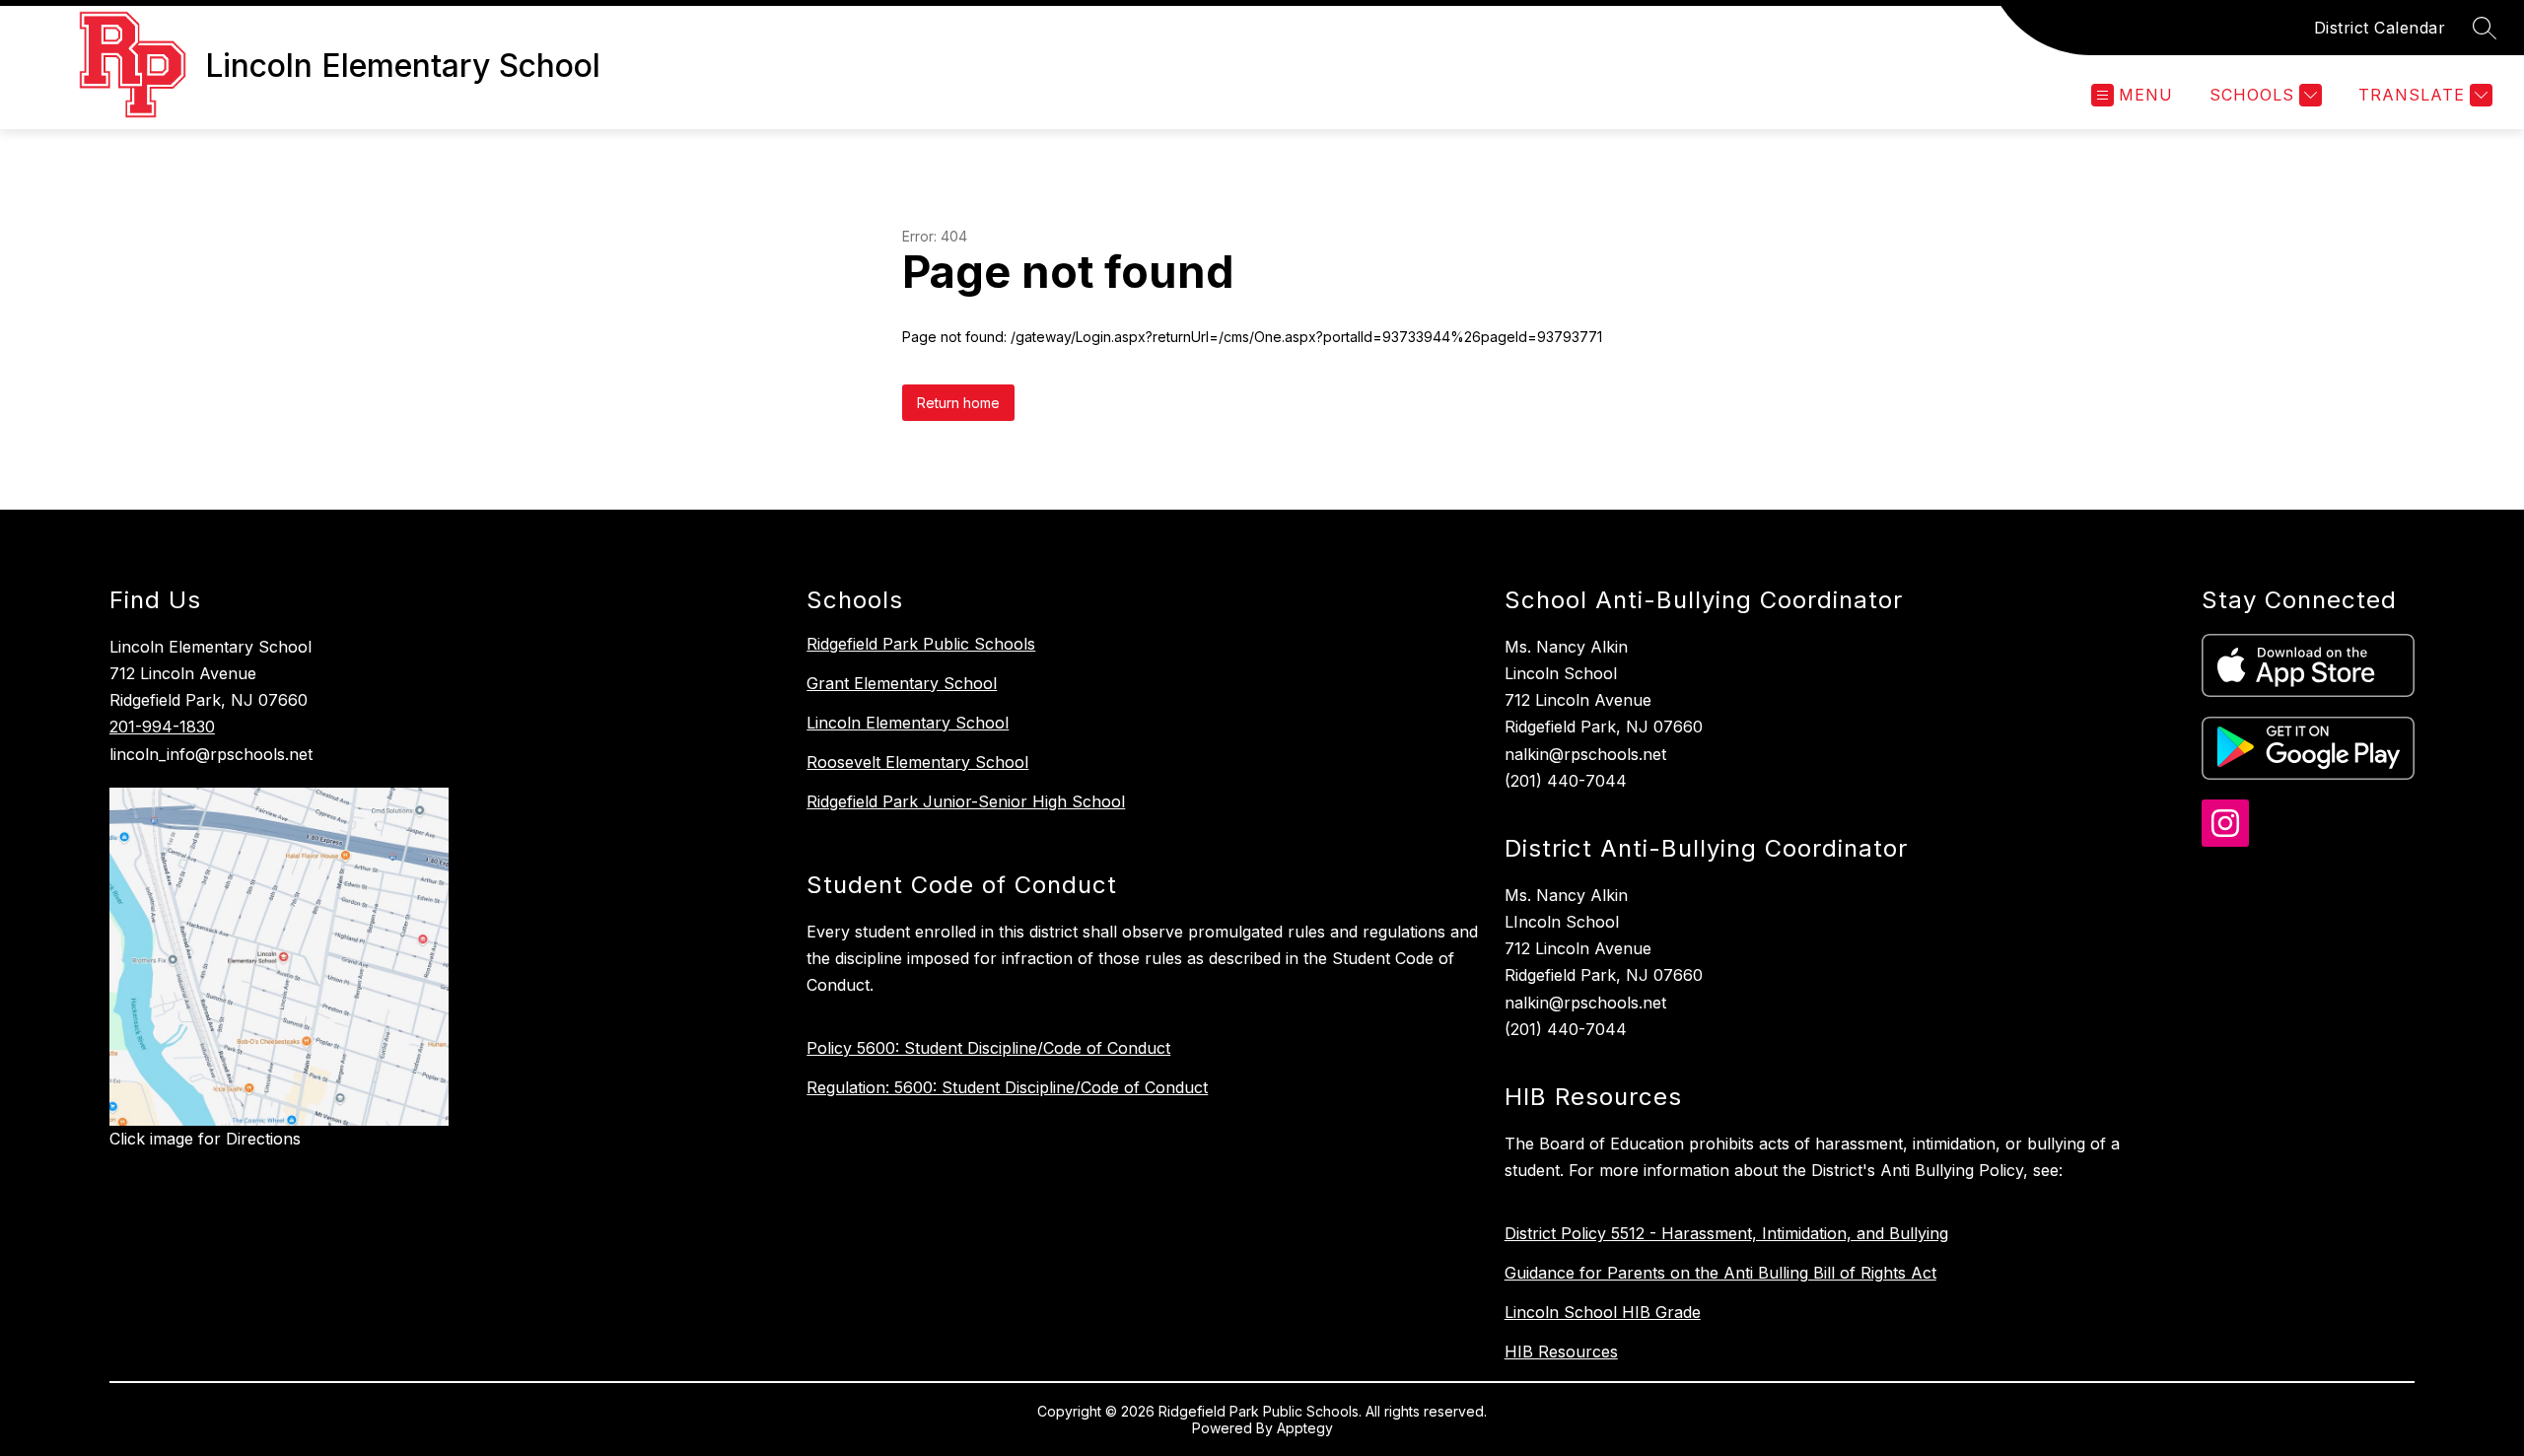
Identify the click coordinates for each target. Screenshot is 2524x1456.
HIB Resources (1561, 1352)
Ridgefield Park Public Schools (921, 644)
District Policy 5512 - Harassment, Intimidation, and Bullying (1726, 1233)
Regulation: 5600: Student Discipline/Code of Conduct (1007, 1087)
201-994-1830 (162, 727)
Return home (958, 403)
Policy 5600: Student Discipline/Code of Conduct (988, 1048)
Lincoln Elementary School (908, 723)
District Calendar (2380, 28)
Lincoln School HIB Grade (1603, 1312)
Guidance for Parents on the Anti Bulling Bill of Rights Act (1720, 1273)
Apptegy (1305, 1428)
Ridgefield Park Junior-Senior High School (966, 801)
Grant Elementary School (902, 683)
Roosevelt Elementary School (917, 762)
